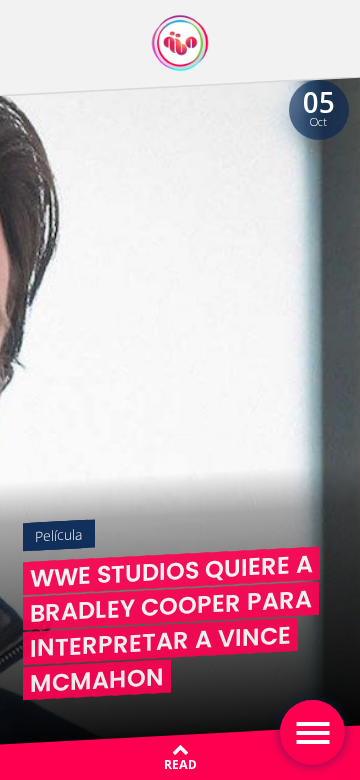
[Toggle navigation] (312, 732)
